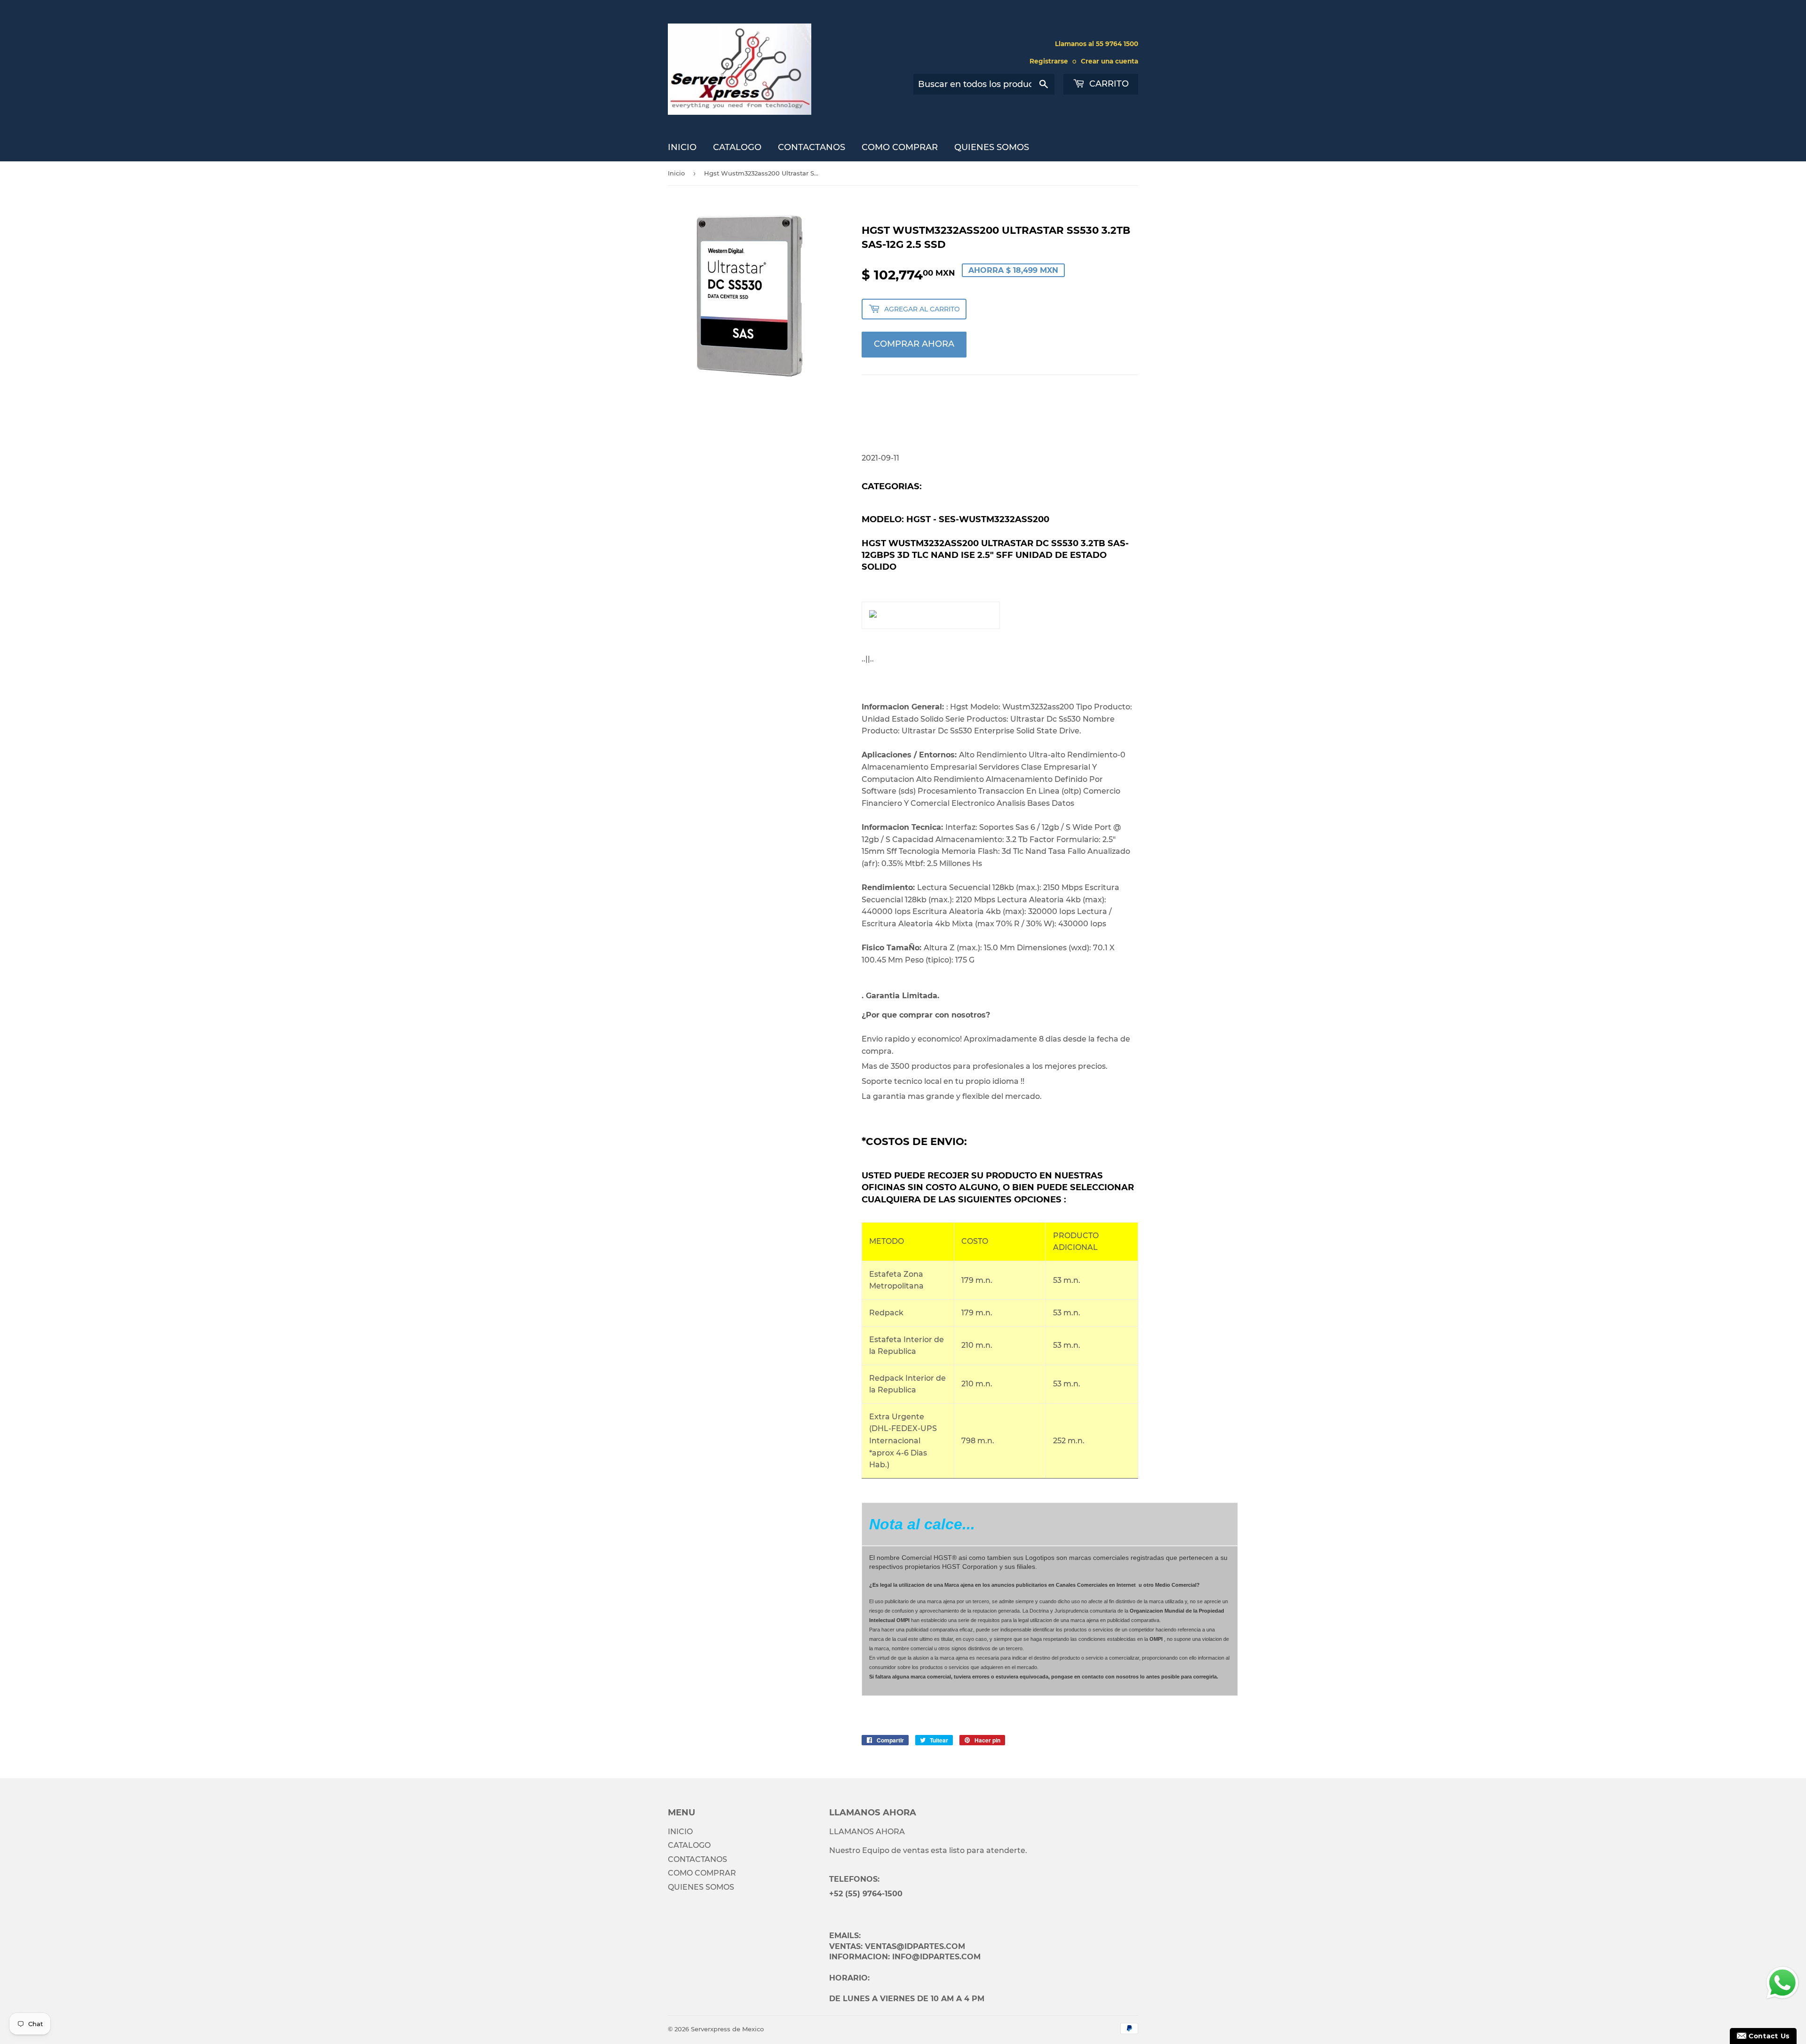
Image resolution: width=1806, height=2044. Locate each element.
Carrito (1108, 84)
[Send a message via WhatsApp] (1782, 1983)
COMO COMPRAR (900, 147)
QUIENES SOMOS (992, 147)
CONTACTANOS (812, 147)
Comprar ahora (914, 344)
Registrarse (1049, 61)
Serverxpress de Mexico (727, 2029)
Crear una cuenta (1109, 61)
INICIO (682, 147)
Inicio (676, 173)
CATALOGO (737, 147)
